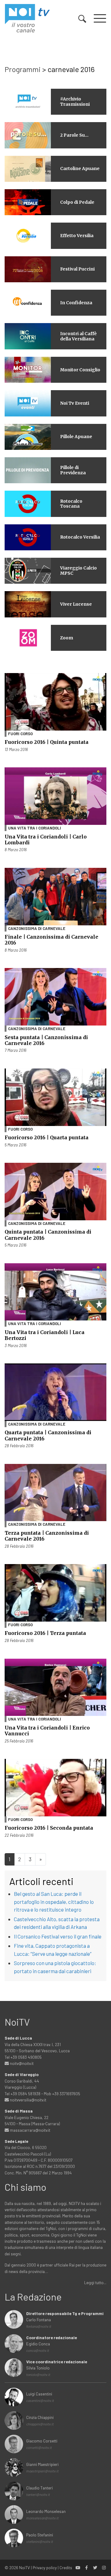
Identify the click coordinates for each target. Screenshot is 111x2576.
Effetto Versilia (77, 236)
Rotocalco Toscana (71, 504)
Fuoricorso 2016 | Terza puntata (45, 1633)
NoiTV (25, 2567)
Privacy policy (45, 2567)
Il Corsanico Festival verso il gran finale (58, 1936)
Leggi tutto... (95, 2282)
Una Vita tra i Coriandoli (35, 828)
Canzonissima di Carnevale (37, 928)
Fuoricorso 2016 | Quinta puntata (47, 742)
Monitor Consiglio (80, 370)
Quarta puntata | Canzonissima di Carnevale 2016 (48, 1435)
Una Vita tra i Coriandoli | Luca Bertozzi (45, 1335)
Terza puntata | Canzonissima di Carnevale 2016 (47, 1536)
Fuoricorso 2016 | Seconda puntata (49, 1828)
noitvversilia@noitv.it (28, 2100)
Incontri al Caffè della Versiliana (78, 336)
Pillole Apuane (76, 437)
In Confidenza (76, 303)
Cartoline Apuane (80, 168)
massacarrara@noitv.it (30, 2130)
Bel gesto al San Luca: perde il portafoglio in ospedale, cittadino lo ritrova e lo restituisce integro (54, 1902)
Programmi (23, 69)
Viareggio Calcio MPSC (78, 571)
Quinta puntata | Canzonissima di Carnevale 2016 (48, 1235)
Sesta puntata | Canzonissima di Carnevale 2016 (46, 1040)
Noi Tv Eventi (75, 403)
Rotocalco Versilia (80, 537)
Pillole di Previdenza (73, 470)
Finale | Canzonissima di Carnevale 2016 (51, 940)
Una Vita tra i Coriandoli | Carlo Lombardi (46, 840)
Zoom (67, 638)
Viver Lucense (76, 604)
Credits (66, 2567)
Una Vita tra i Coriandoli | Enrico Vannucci (47, 1731)
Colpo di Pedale (77, 202)
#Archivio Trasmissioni (75, 102)
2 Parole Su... (74, 135)
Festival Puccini (77, 269)
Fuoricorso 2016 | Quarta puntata (47, 1137)
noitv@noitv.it (21, 2063)
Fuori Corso (20, 734)
